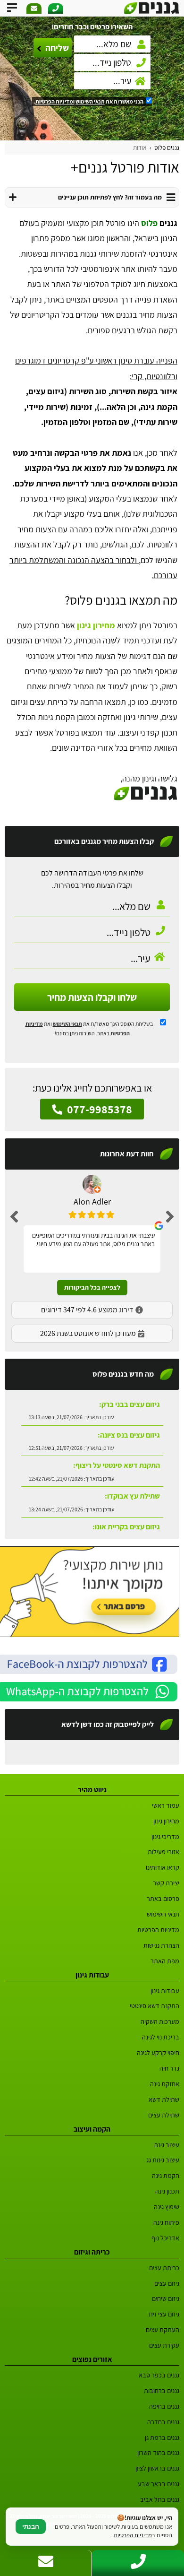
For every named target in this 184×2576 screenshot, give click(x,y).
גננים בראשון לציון (157, 2468)
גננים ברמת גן (162, 2437)
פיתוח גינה (166, 2222)
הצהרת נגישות (161, 1945)
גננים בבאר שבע (159, 2484)
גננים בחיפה (164, 2406)
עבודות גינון (165, 1991)
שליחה (57, 48)
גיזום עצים (167, 2283)
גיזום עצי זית (164, 2314)
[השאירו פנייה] (34, 9)
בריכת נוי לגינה (161, 2037)
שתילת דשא (164, 2099)
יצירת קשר (166, 1883)
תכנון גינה (167, 2191)
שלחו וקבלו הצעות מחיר (92, 997)
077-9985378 (98, 1109)
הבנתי (31, 2527)
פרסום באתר (163, 1898)
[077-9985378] (56, 9)
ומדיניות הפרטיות (55, 101)
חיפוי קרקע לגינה (158, 2052)
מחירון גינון (96, 625)
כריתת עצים (164, 2268)
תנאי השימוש (90, 101)
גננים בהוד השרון (158, 2452)
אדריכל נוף (165, 2238)
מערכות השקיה (160, 2021)
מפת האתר (165, 1961)
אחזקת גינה (165, 2084)
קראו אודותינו (163, 1867)
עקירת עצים (164, 2345)
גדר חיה (169, 2068)
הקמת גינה (166, 2175)
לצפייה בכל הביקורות (92, 1287)
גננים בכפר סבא (159, 2375)
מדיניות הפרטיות (158, 1930)
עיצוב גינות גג (163, 2160)
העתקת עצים (163, 2329)
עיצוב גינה (167, 2145)
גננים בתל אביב (160, 2499)
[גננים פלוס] (152, 8)
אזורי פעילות (163, 1852)
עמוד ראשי (166, 1805)
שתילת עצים (164, 2115)
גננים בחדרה (163, 2422)
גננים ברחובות (162, 2390)
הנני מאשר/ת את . (89, 101)
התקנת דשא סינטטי (155, 2006)
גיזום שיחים (166, 2298)
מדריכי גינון (165, 1836)
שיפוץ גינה (167, 2207)
